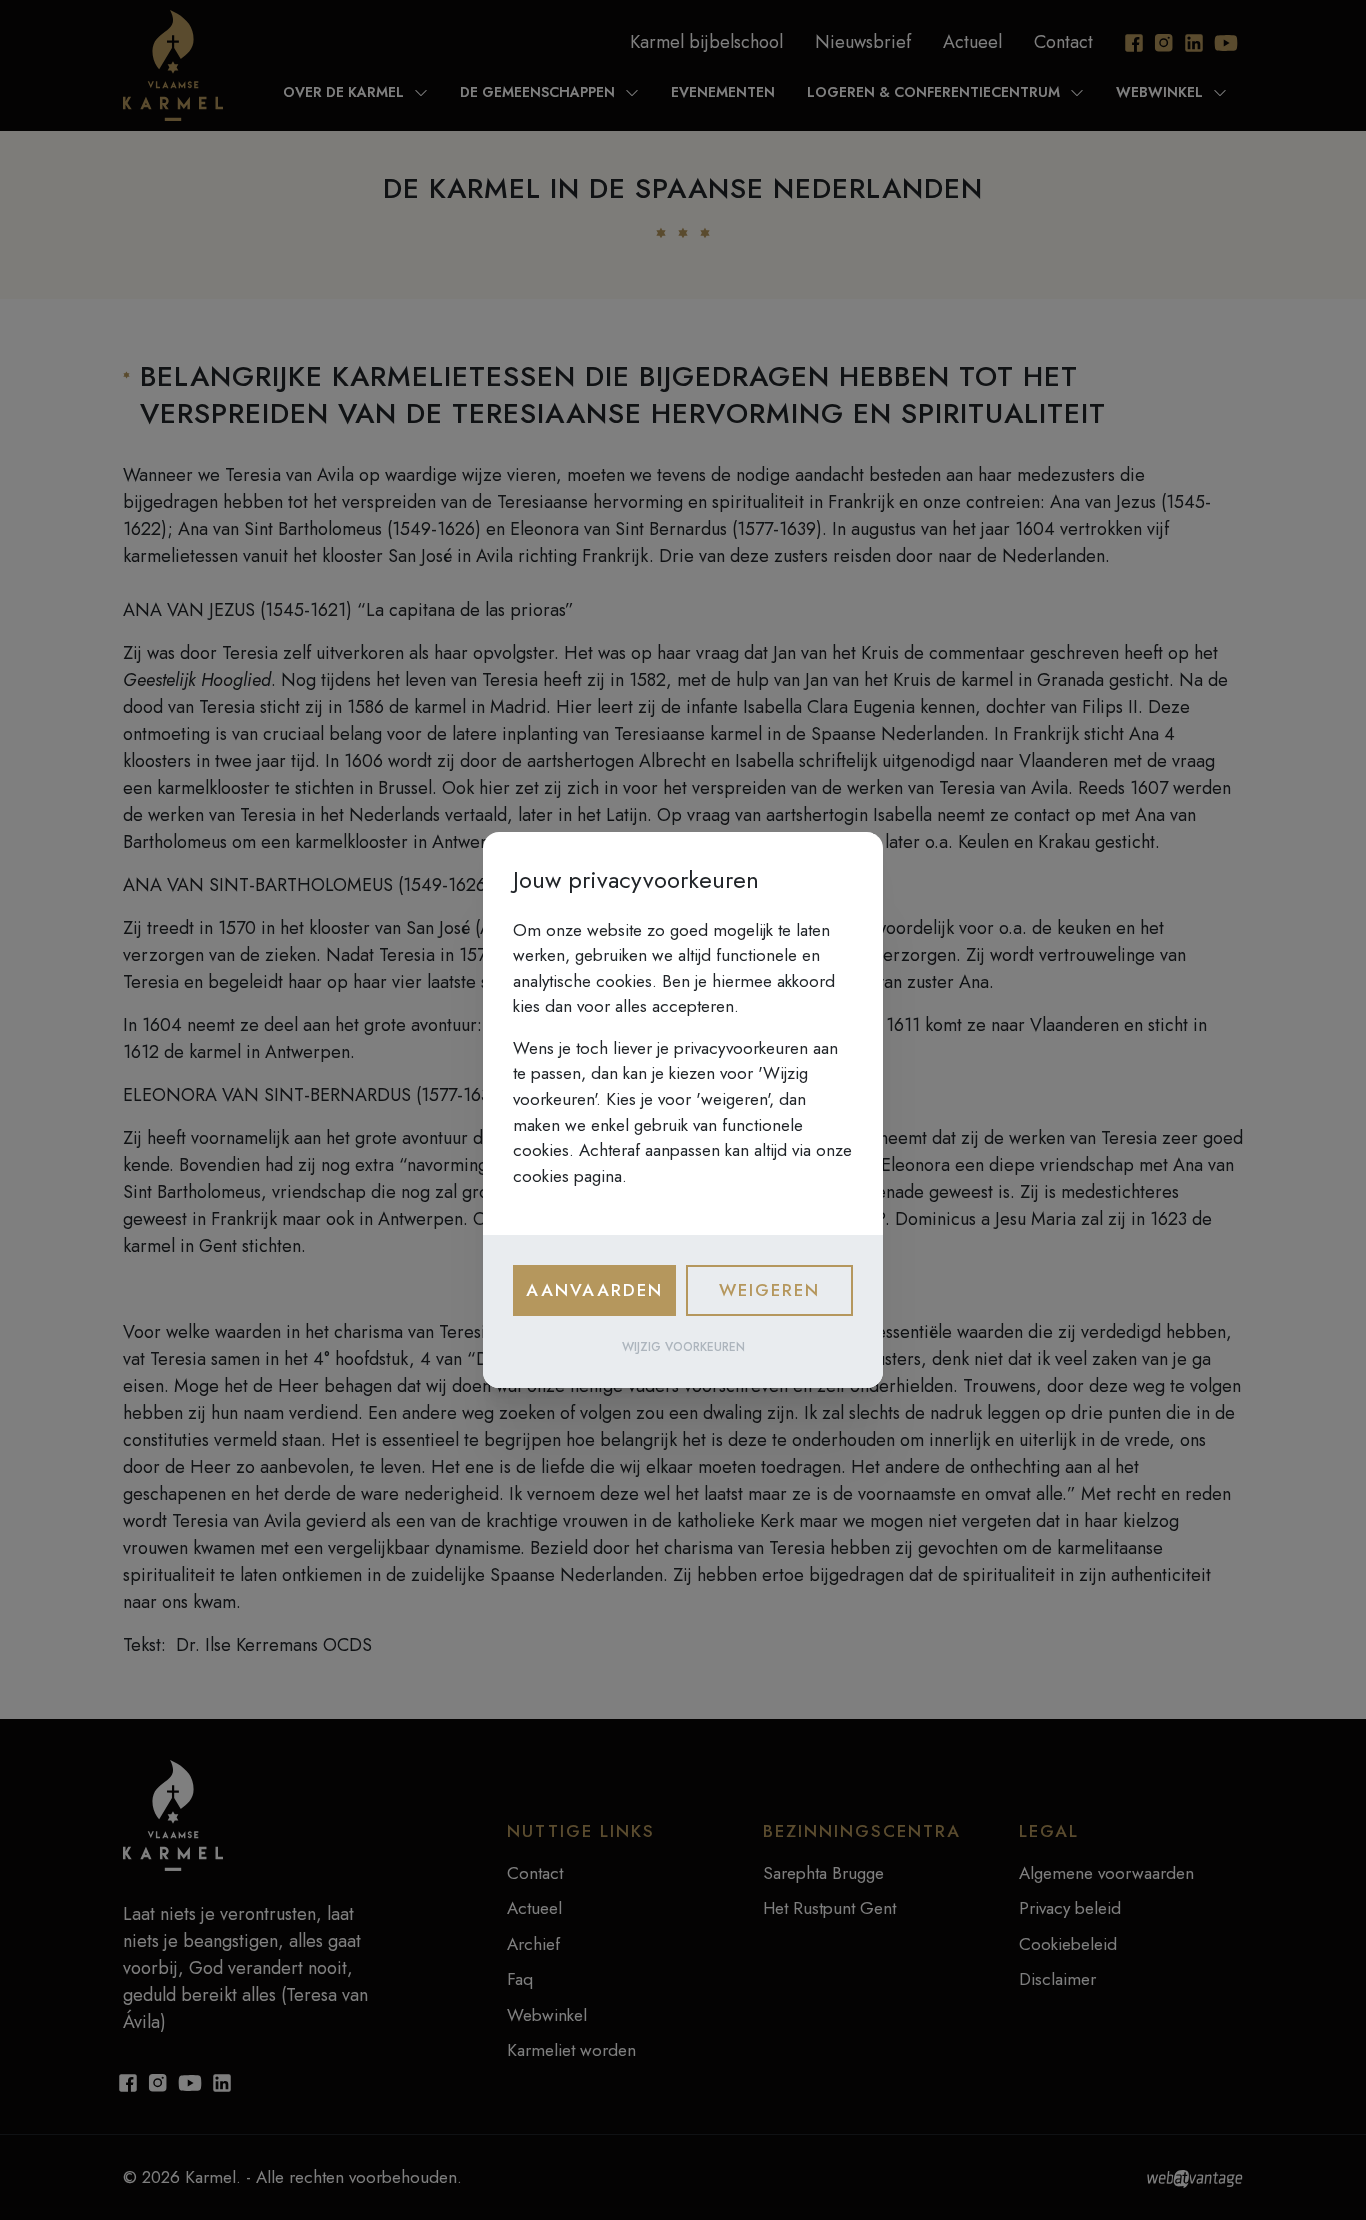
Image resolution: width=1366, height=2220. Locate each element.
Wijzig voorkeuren (683, 1347)
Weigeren (769, 1290)
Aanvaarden (594, 1290)
